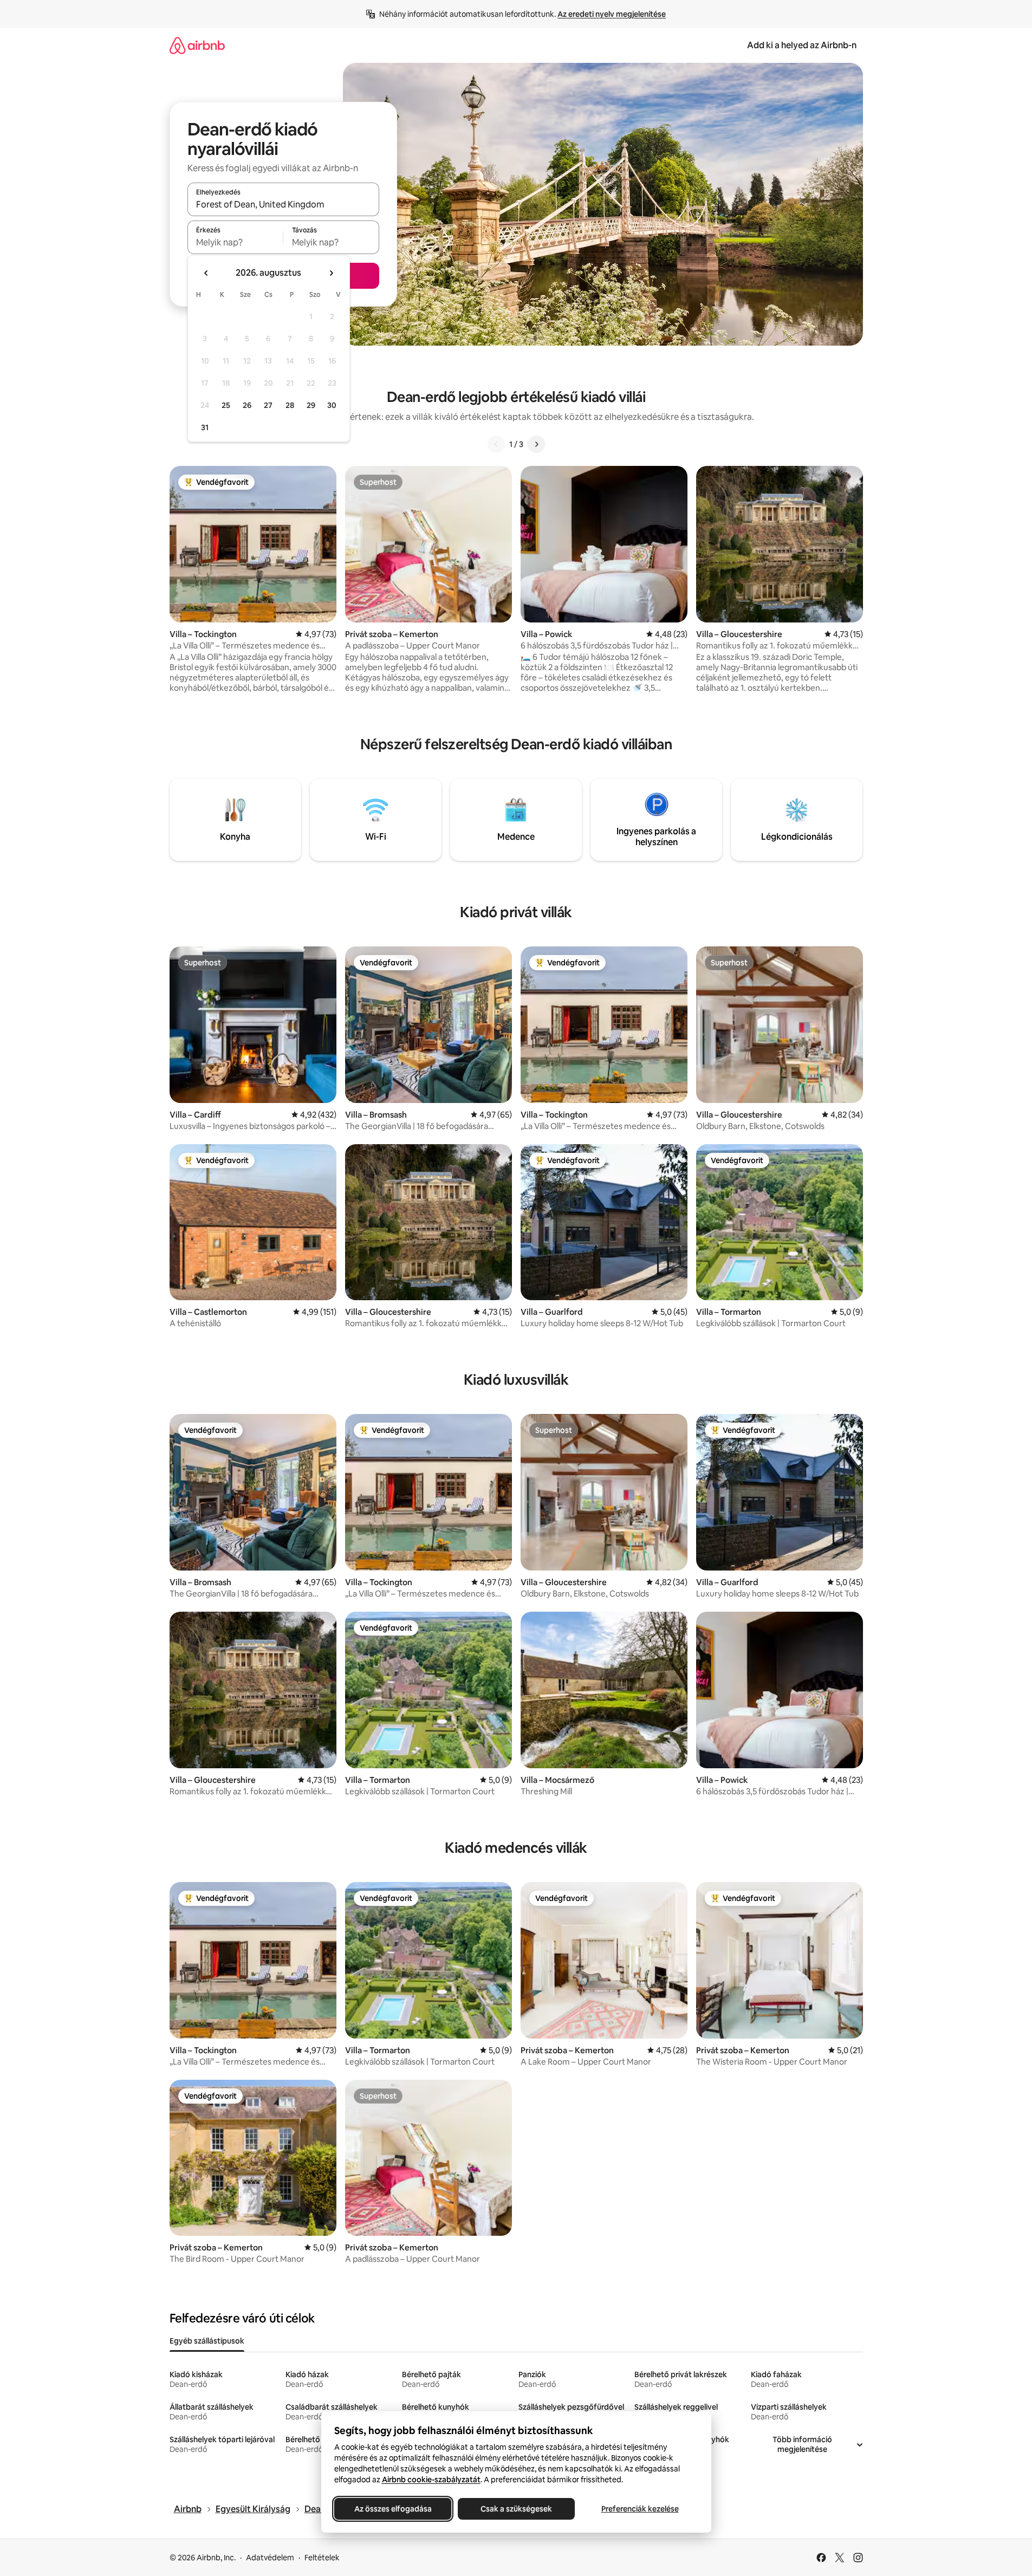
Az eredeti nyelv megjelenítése (612, 14)
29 (311, 405)
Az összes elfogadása (392, 2509)
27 (268, 405)
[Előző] (496, 444)
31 (205, 427)
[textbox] (235, 242)
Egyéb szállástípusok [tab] (207, 2341)
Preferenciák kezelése (640, 2509)
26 (247, 405)
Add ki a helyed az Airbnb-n (802, 45)
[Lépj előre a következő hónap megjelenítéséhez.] (331, 273)
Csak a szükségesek (516, 2509)
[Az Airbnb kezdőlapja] (197, 45)
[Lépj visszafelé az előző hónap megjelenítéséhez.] (206, 273)
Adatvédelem (270, 2558)
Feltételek (322, 2558)
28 (290, 405)
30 (332, 405)
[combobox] (283, 204)
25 (226, 405)
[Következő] (536, 444)
